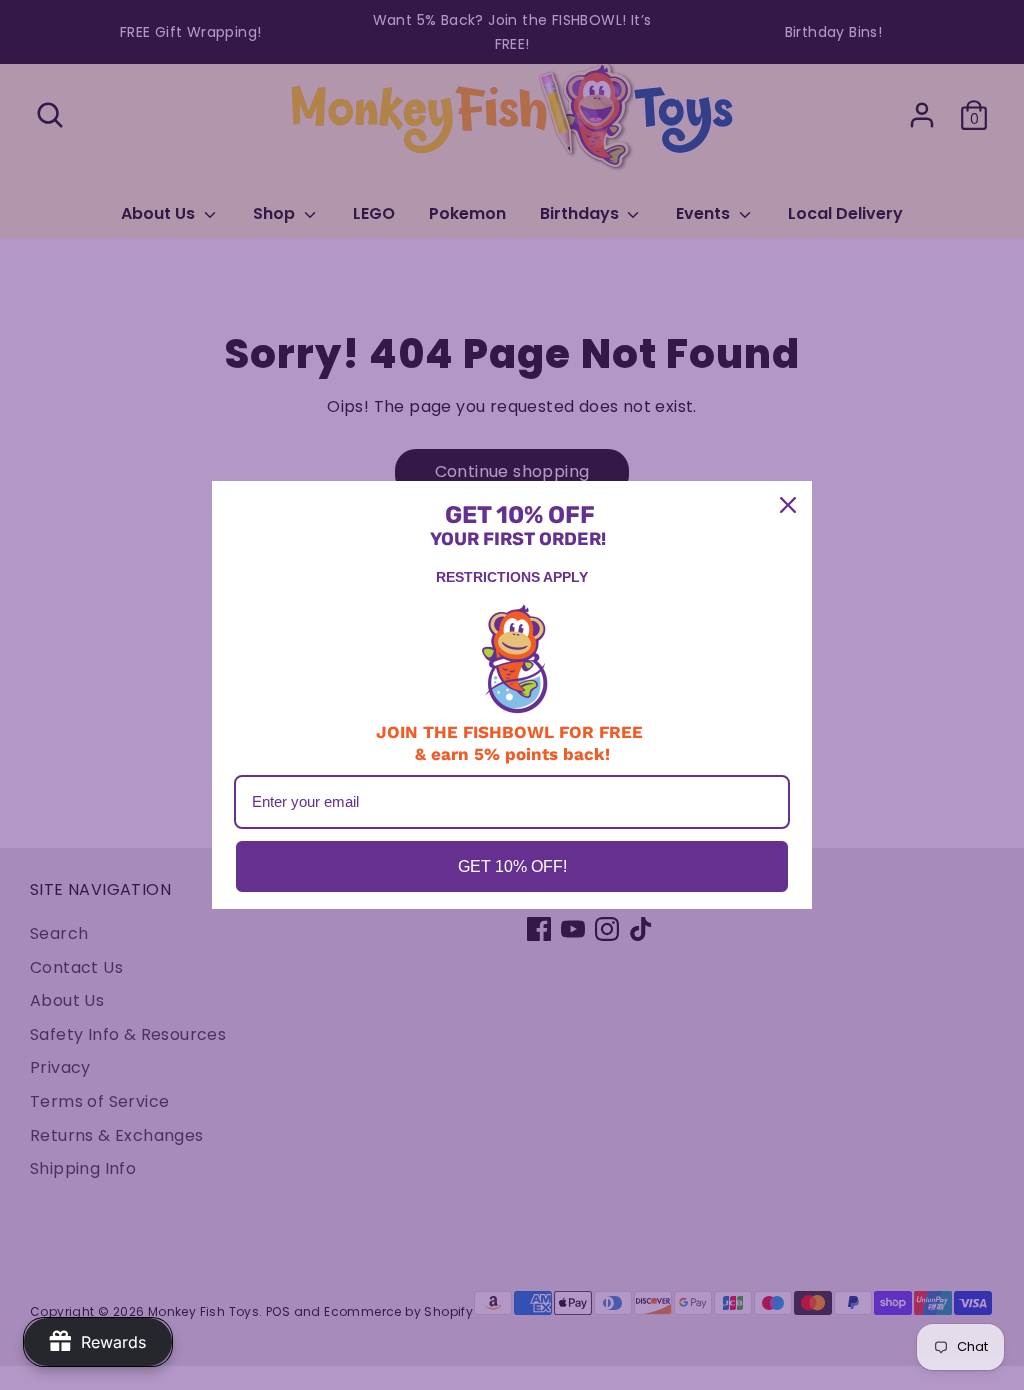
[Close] (788, 505)
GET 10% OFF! (512, 866)
